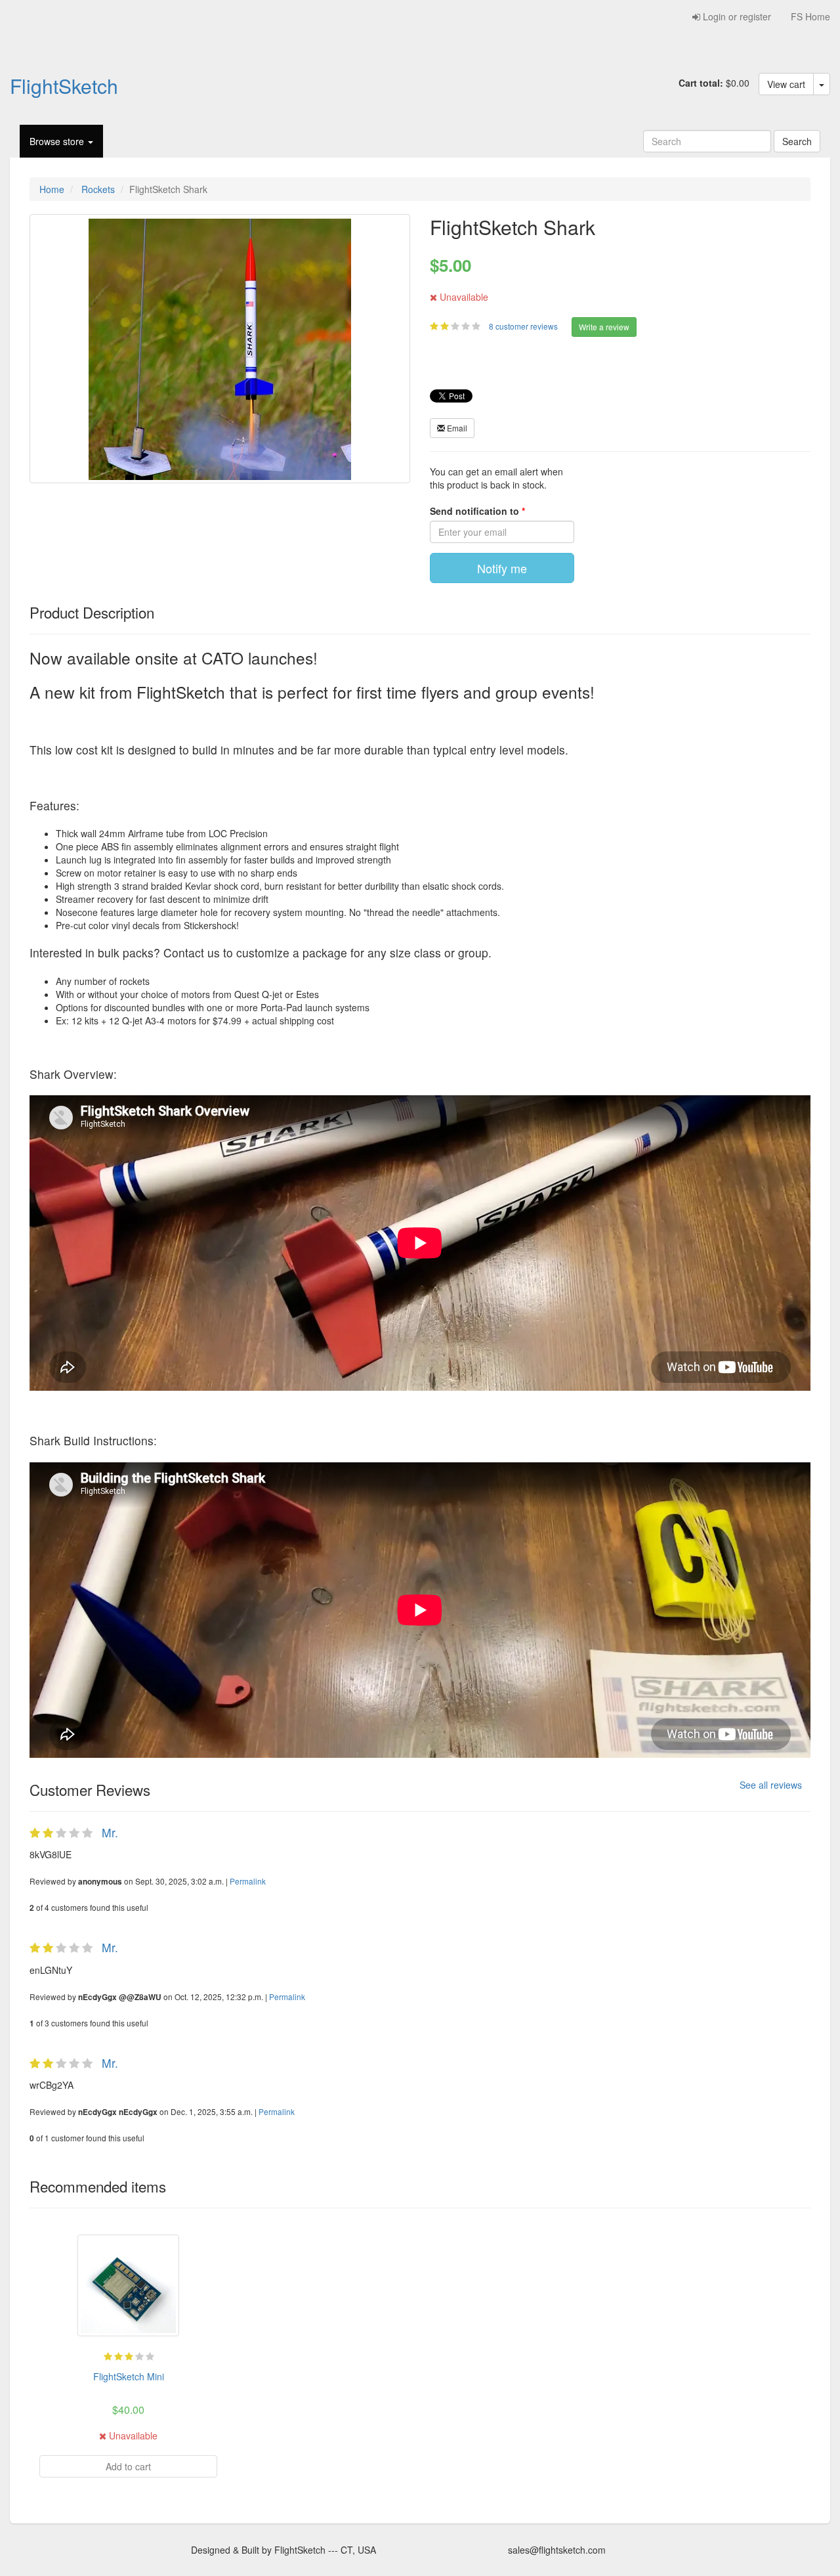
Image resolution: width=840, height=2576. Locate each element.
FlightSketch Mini (129, 2376)
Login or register (736, 16)
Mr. (110, 1832)
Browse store (58, 141)
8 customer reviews (524, 326)
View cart (786, 84)
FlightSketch (64, 85)
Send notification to (476, 511)
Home (52, 189)
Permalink (248, 1881)
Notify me (502, 568)
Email (456, 428)
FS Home (810, 16)
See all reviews (771, 1785)
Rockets (98, 189)
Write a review (604, 327)
